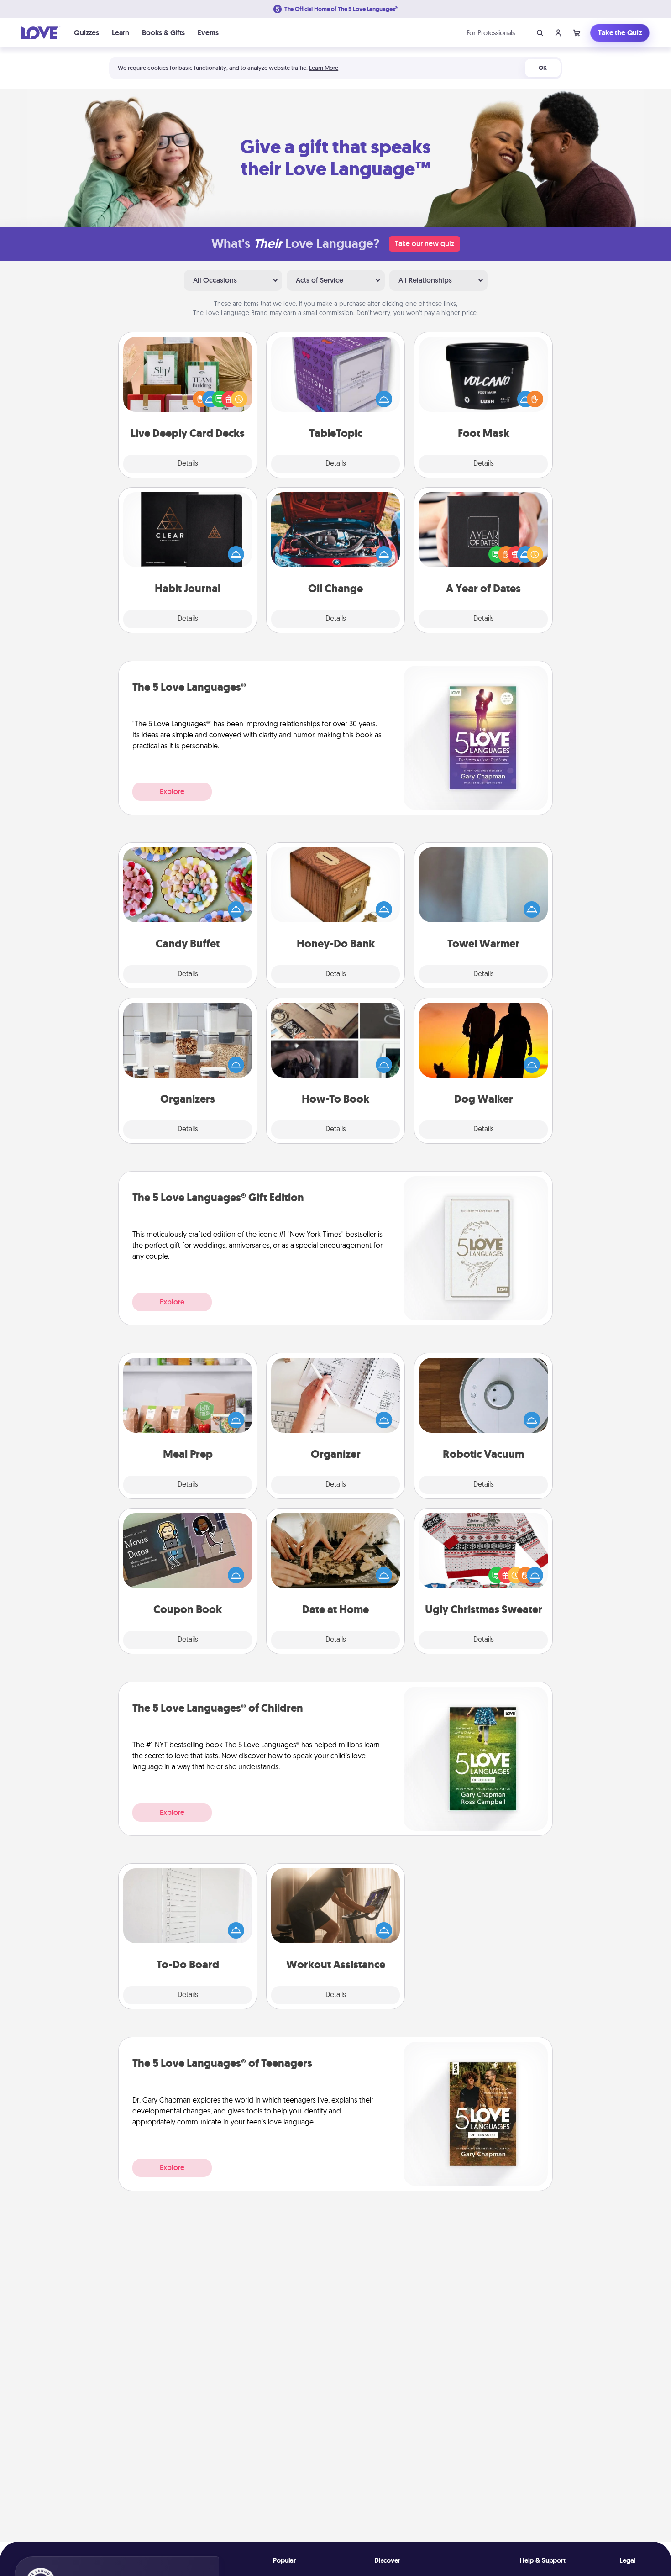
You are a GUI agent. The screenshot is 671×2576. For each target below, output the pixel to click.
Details (188, 464)
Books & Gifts (163, 33)
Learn (121, 33)
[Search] (540, 33)
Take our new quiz (425, 244)
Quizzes (86, 33)
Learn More (324, 68)
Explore (172, 791)
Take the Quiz (620, 33)
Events (208, 33)
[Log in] (558, 33)
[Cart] (577, 33)
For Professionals (491, 33)
